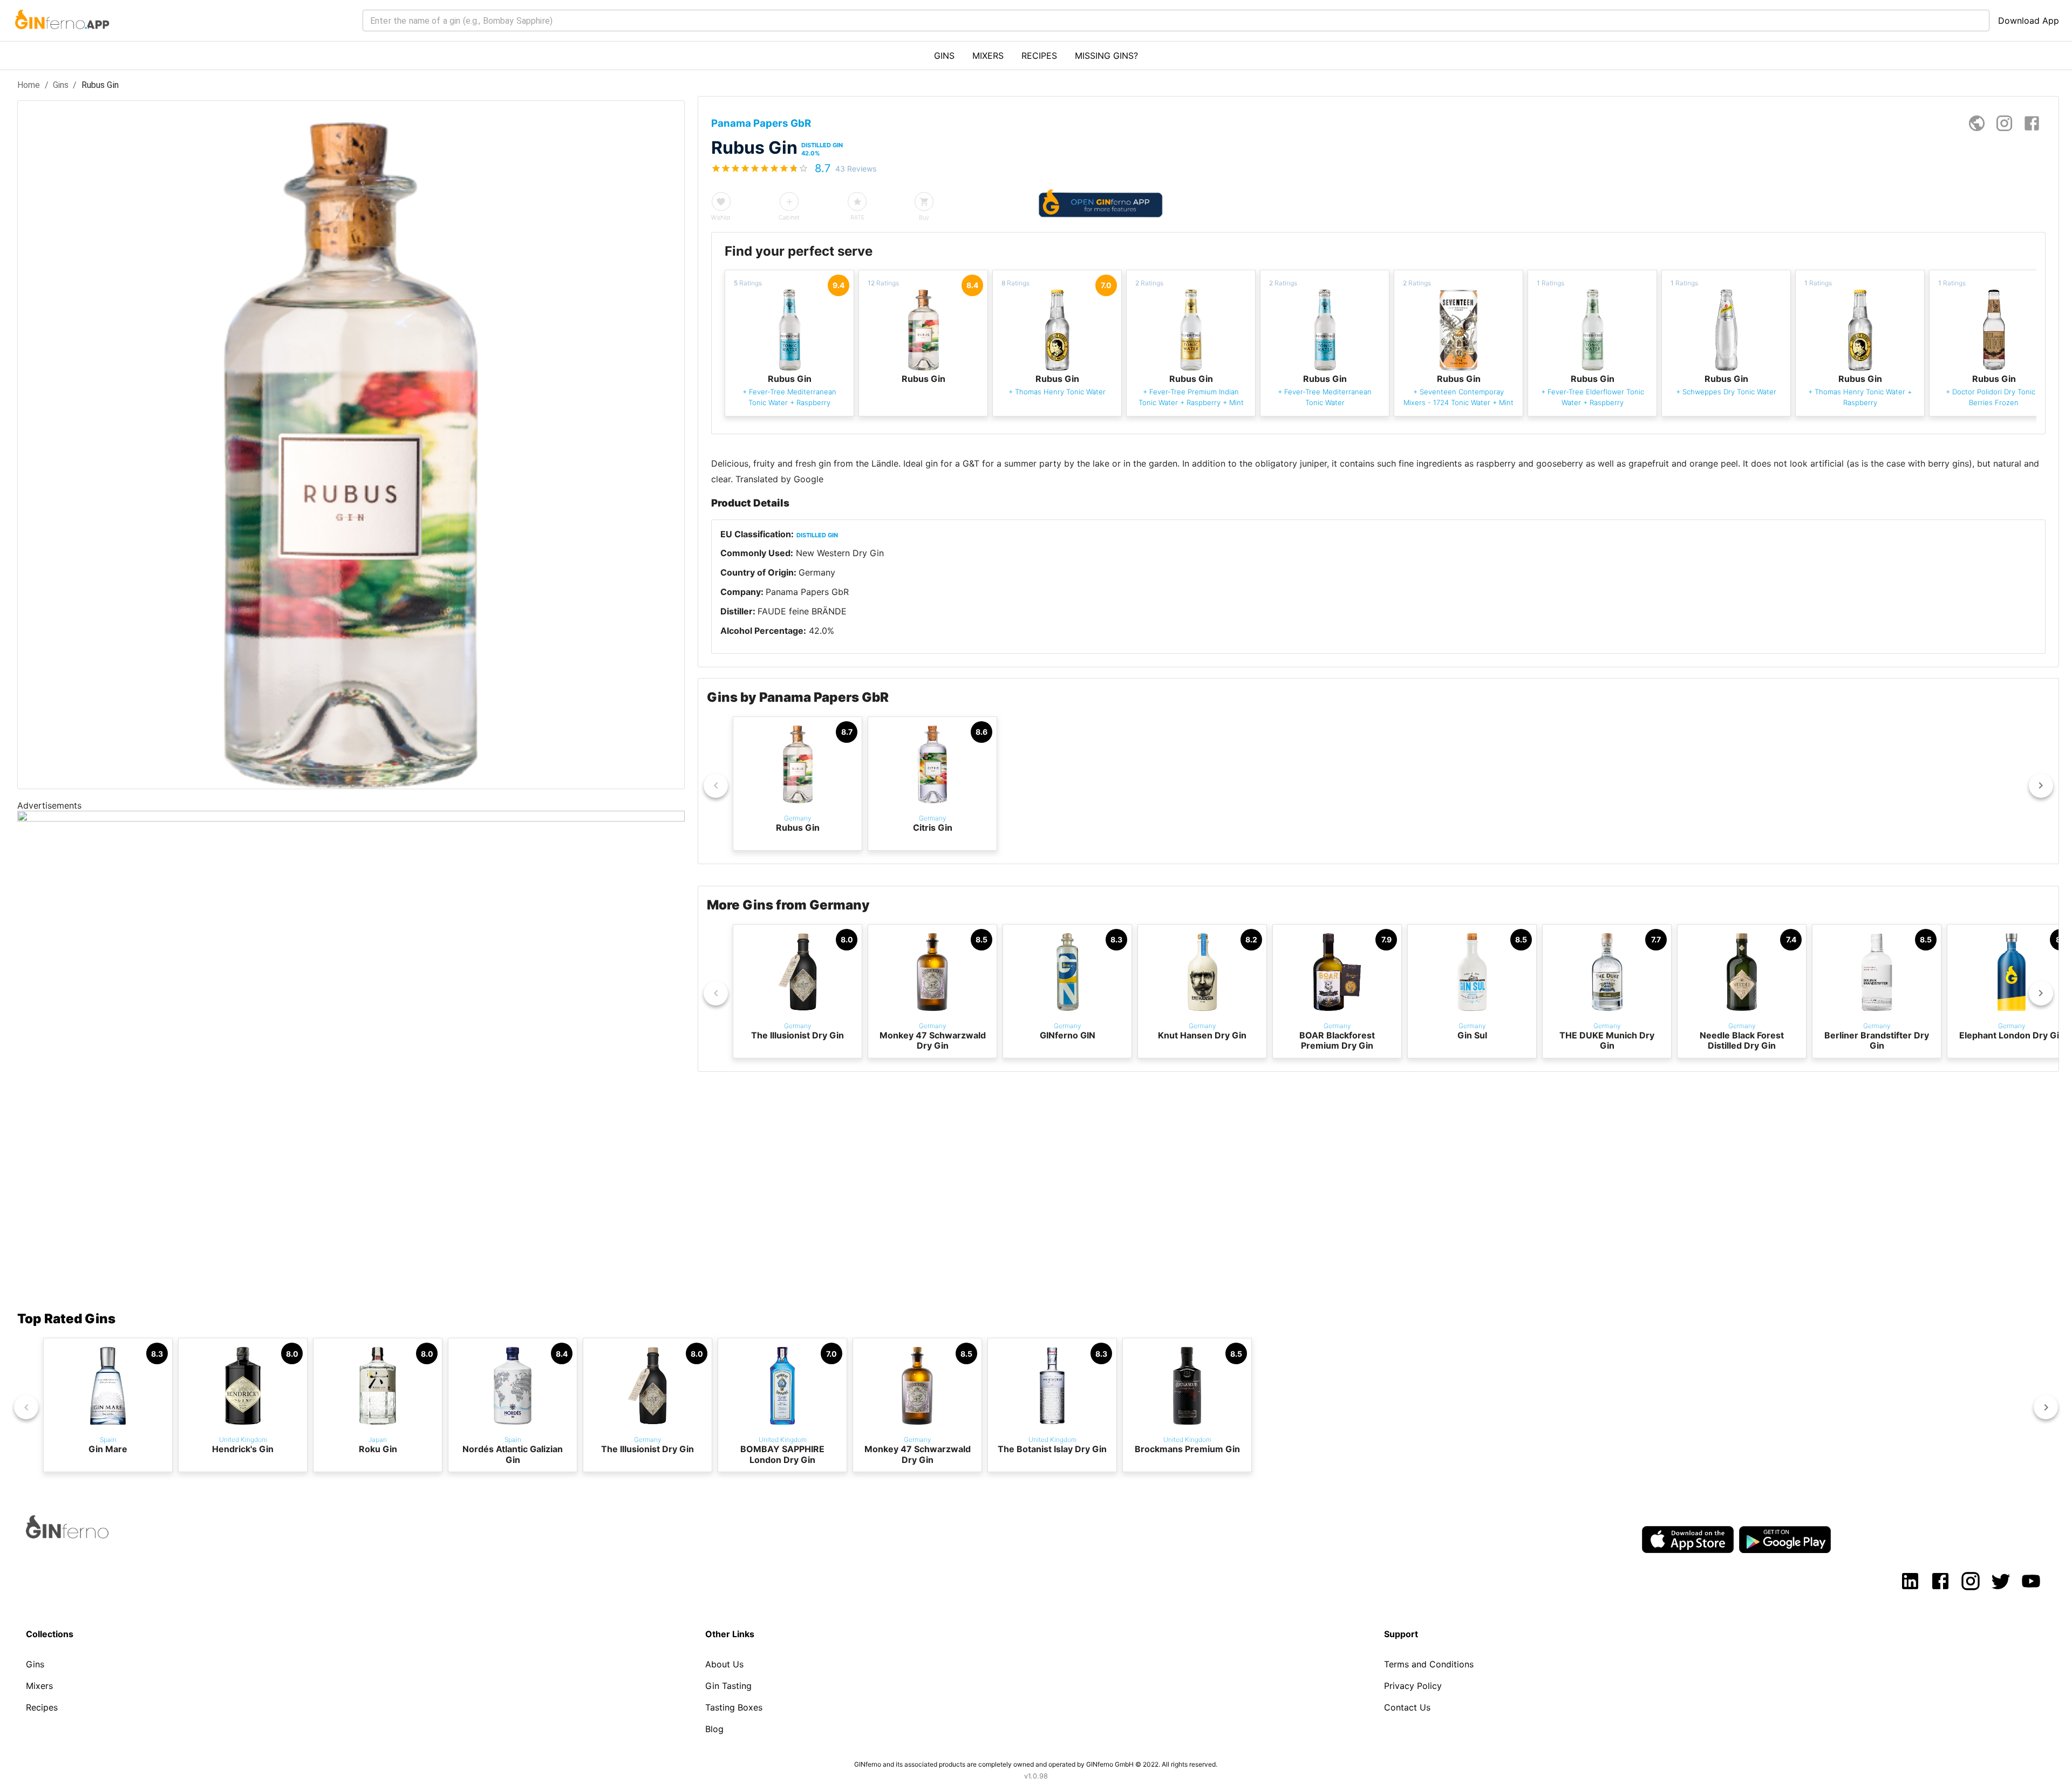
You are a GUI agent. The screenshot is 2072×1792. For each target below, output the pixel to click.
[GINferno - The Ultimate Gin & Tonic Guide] (61, 36)
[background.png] (351, 818)
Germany (817, 572)
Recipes (42, 1707)
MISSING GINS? (1106, 56)
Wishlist (721, 217)
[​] (1176, 20)
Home (29, 85)
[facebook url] (2032, 123)
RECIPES (1039, 56)
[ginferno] (82, 1535)
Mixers (39, 1686)
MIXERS (988, 56)
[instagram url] (2004, 123)
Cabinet (789, 217)
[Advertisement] (341, 1200)
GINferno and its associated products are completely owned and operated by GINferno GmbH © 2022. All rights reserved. (1036, 1764)
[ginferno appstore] (1688, 1541)
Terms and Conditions (1429, 1664)
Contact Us (1407, 1707)
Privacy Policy (1413, 1686)
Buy (924, 217)
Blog (714, 1729)
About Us (724, 1664)
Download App (2029, 20)
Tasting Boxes (734, 1707)
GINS (944, 56)
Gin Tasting (728, 1686)
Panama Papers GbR (807, 592)
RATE (857, 217)
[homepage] (1977, 123)
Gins (61, 85)
